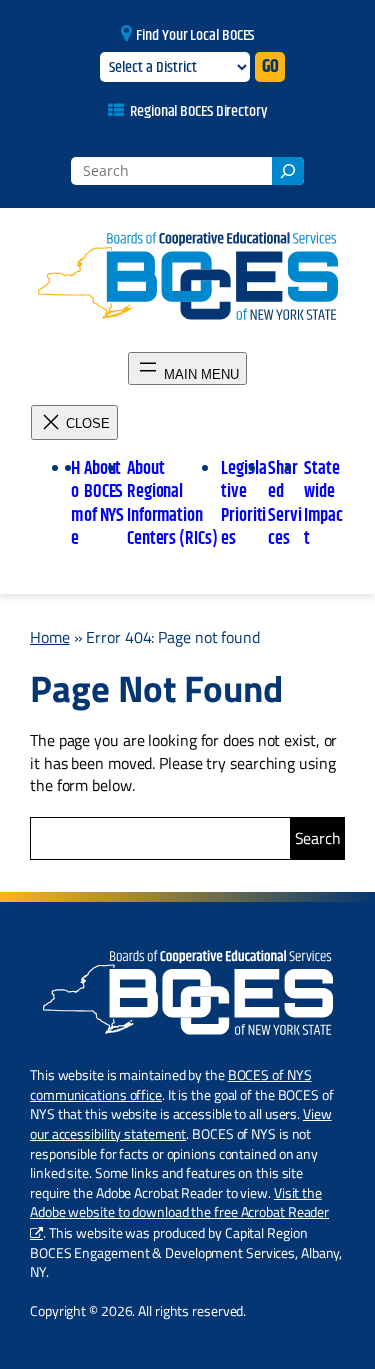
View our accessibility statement (181, 1123)
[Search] (288, 171)
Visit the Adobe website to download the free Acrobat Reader (179, 1202)
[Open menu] (187, 368)
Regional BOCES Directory (198, 111)
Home (50, 637)
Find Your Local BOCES (195, 35)
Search (318, 838)
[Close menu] (74, 422)
